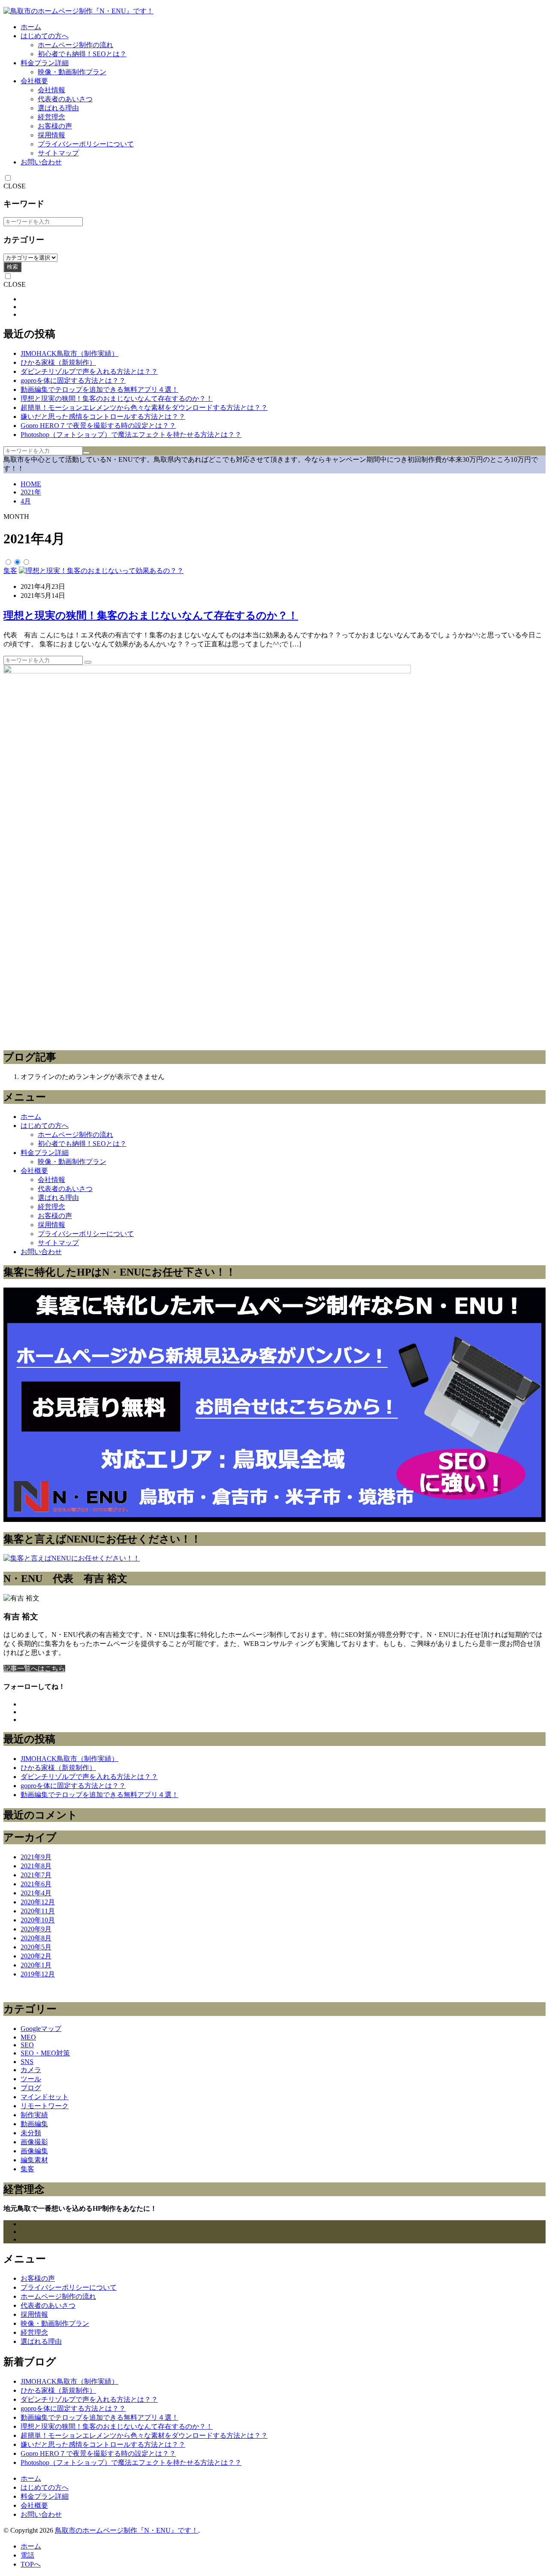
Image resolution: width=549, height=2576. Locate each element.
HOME (31, 484)
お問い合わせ (41, 162)
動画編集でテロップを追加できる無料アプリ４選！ (100, 389)
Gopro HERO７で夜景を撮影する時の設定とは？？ (98, 426)
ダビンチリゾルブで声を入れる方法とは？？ (89, 371)
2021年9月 (36, 1857)
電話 (27, 2555)
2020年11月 (38, 1911)
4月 (26, 501)
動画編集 (34, 2124)
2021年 (31, 492)
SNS (27, 2062)
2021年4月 (36, 1893)
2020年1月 (36, 1965)
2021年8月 (36, 1866)
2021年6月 (36, 1884)
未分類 (31, 2133)
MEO (28, 2037)
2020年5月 (36, 1947)
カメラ (31, 2070)
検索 (12, 267)
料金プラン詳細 (45, 63)
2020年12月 (38, 1902)
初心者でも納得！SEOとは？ (82, 54)
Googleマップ (41, 2029)
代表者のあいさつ (65, 99)
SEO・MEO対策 (45, 2053)
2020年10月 (38, 1920)
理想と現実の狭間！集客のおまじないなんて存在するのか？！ (117, 399)
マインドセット (45, 2097)
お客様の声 (55, 126)
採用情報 (51, 135)
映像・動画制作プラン (72, 72)
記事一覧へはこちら (34, 1668)
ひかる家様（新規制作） (58, 362)
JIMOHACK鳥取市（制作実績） (69, 353)
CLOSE (15, 186)
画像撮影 (34, 2142)
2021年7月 (36, 1875)
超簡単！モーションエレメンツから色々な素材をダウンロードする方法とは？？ (144, 408)
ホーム (31, 27)
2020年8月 (36, 1938)
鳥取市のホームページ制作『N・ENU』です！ (127, 2530)
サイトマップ (58, 153)
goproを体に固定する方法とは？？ (73, 380)
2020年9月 (36, 1929)
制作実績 (34, 2115)
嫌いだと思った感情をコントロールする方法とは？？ (103, 417)
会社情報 (51, 90)
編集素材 (34, 2160)
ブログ (31, 2088)
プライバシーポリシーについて (86, 144)
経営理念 (51, 117)
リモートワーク (45, 2106)
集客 (10, 571)
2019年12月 (38, 1974)
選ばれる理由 (58, 108)
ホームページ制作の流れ (75, 45)
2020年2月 (36, 1956)
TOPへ (31, 2564)
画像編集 (34, 2151)
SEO (27, 2045)
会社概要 (34, 81)
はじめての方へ (45, 36)
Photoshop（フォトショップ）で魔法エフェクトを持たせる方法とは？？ (131, 435)
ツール (31, 2079)
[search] (86, 453)
